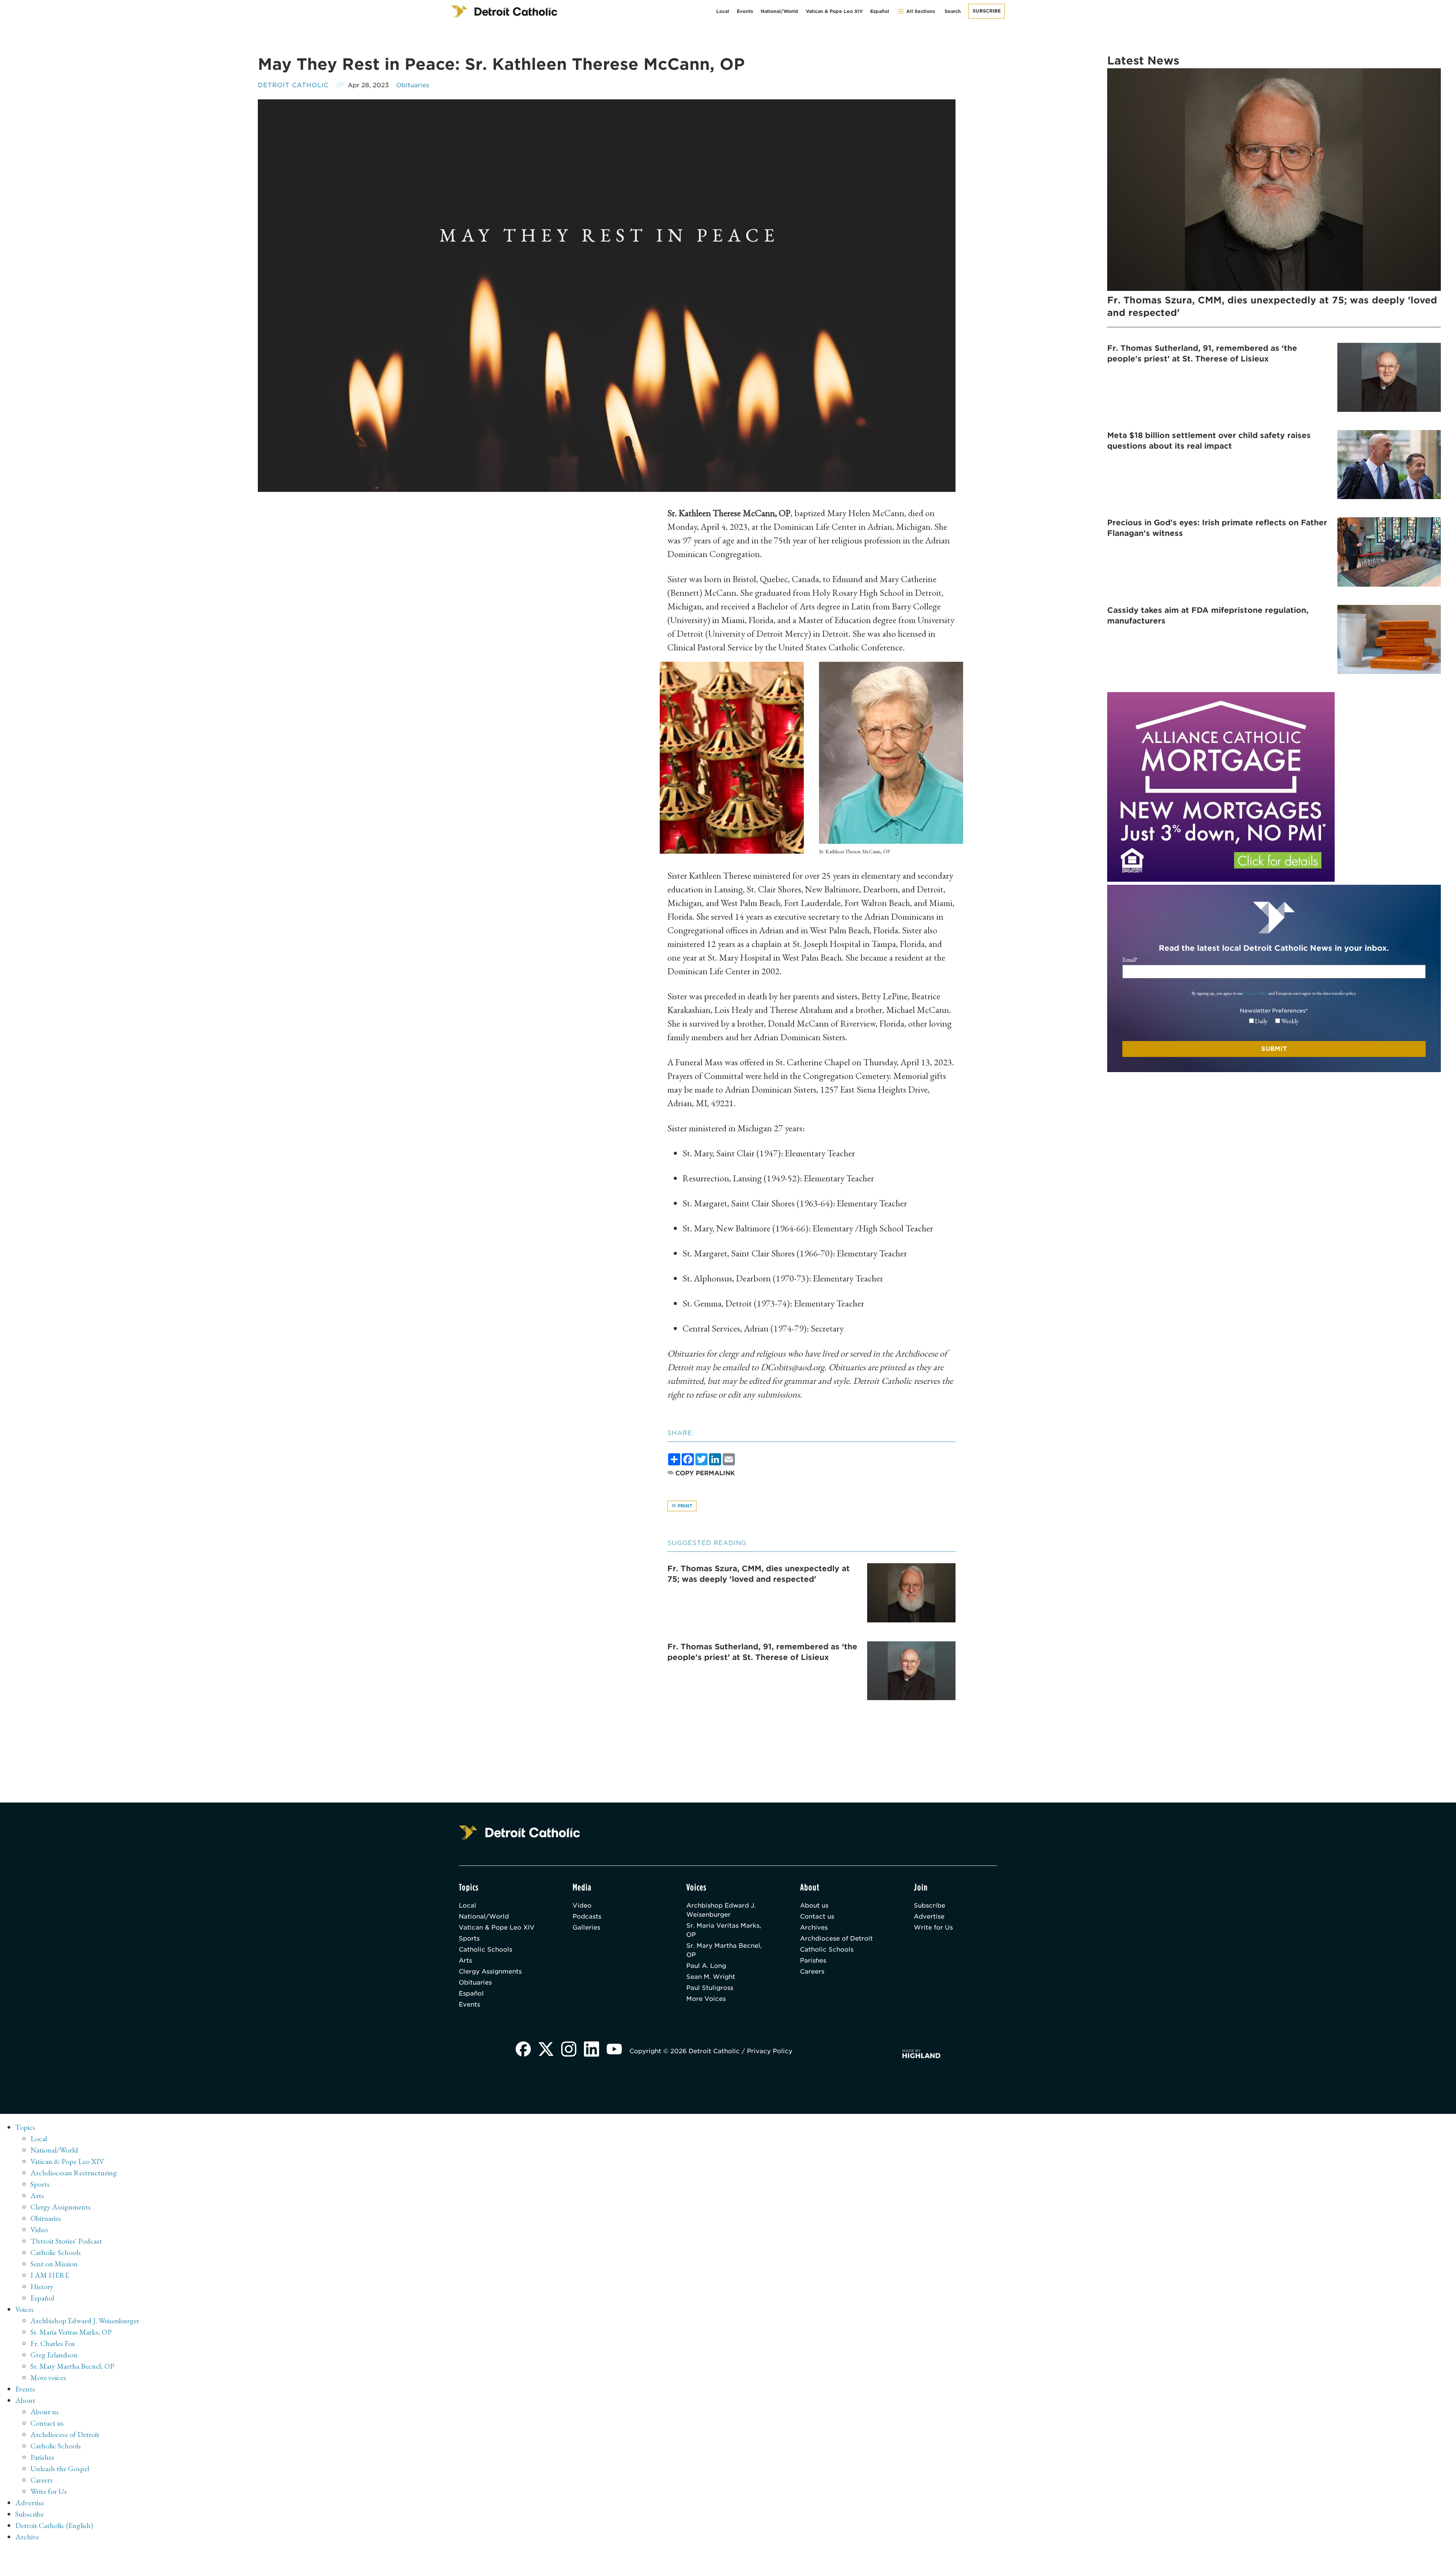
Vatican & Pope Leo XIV (834, 11)
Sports (469, 1938)
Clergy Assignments (490, 1971)
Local (723, 11)
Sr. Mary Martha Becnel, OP (724, 1950)
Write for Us (933, 1927)
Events (745, 11)
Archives (814, 1927)
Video (582, 1905)
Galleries (586, 1927)
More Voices (706, 1999)
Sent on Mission (54, 2264)
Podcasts (587, 1916)
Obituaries (413, 85)
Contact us (817, 1916)
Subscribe (987, 11)
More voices (48, 2377)
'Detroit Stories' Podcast (66, 2241)
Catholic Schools (486, 1949)
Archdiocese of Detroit (836, 1938)
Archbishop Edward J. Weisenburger (721, 1910)
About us (814, 1905)
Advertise (929, 1916)
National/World (779, 11)
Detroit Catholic (293, 85)
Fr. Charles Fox (53, 2343)
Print (684, 1506)
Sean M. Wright (711, 1977)
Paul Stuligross (710, 1988)
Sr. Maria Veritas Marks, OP (724, 1930)
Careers (812, 1971)
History (42, 2286)
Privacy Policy (1256, 993)
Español (880, 11)
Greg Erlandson (54, 2355)
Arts (465, 1960)
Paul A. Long (706, 1966)
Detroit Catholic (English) (54, 2525)
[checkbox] (1274, 1021)
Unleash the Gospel (60, 2468)
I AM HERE (50, 2275)
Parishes (813, 1960)
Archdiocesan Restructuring (74, 2173)
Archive (27, 2537)
